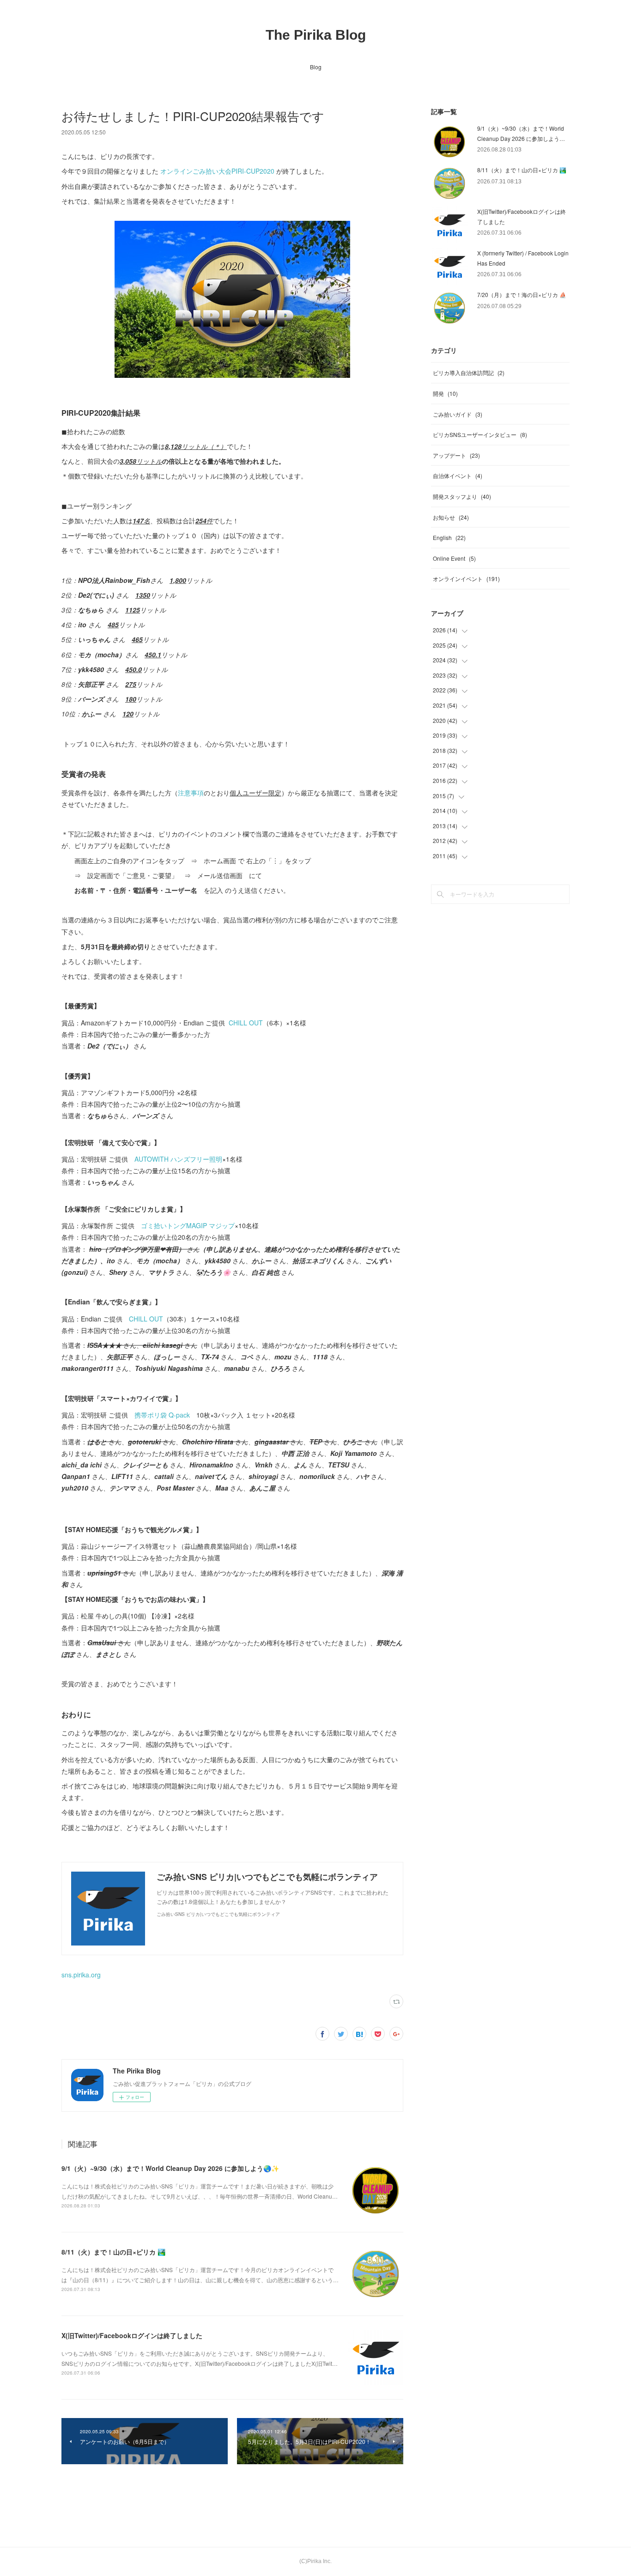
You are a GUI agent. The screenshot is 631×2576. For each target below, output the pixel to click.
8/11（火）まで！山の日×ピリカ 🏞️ (113, 2252)
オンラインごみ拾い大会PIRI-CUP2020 (217, 171)
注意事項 (191, 793)
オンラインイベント (466, 579)
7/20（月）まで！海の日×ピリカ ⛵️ (522, 294)
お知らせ (451, 517)
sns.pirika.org (81, 1975)
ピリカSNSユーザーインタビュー (480, 434)
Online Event (454, 558)
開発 (445, 393)
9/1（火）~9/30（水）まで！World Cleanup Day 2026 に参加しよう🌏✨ (170, 2168)
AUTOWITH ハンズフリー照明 (178, 1159)
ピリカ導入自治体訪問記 (469, 373)
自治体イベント (458, 476)
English (449, 537)
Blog (316, 67)
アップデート (456, 455)
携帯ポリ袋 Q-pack (162, 1415)
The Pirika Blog (316, 35)
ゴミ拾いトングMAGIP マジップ (188, 1225)
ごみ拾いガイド (458, 414)
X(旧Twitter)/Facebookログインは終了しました (132, 2335)
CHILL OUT (246, 1023)
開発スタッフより (462, 496)
